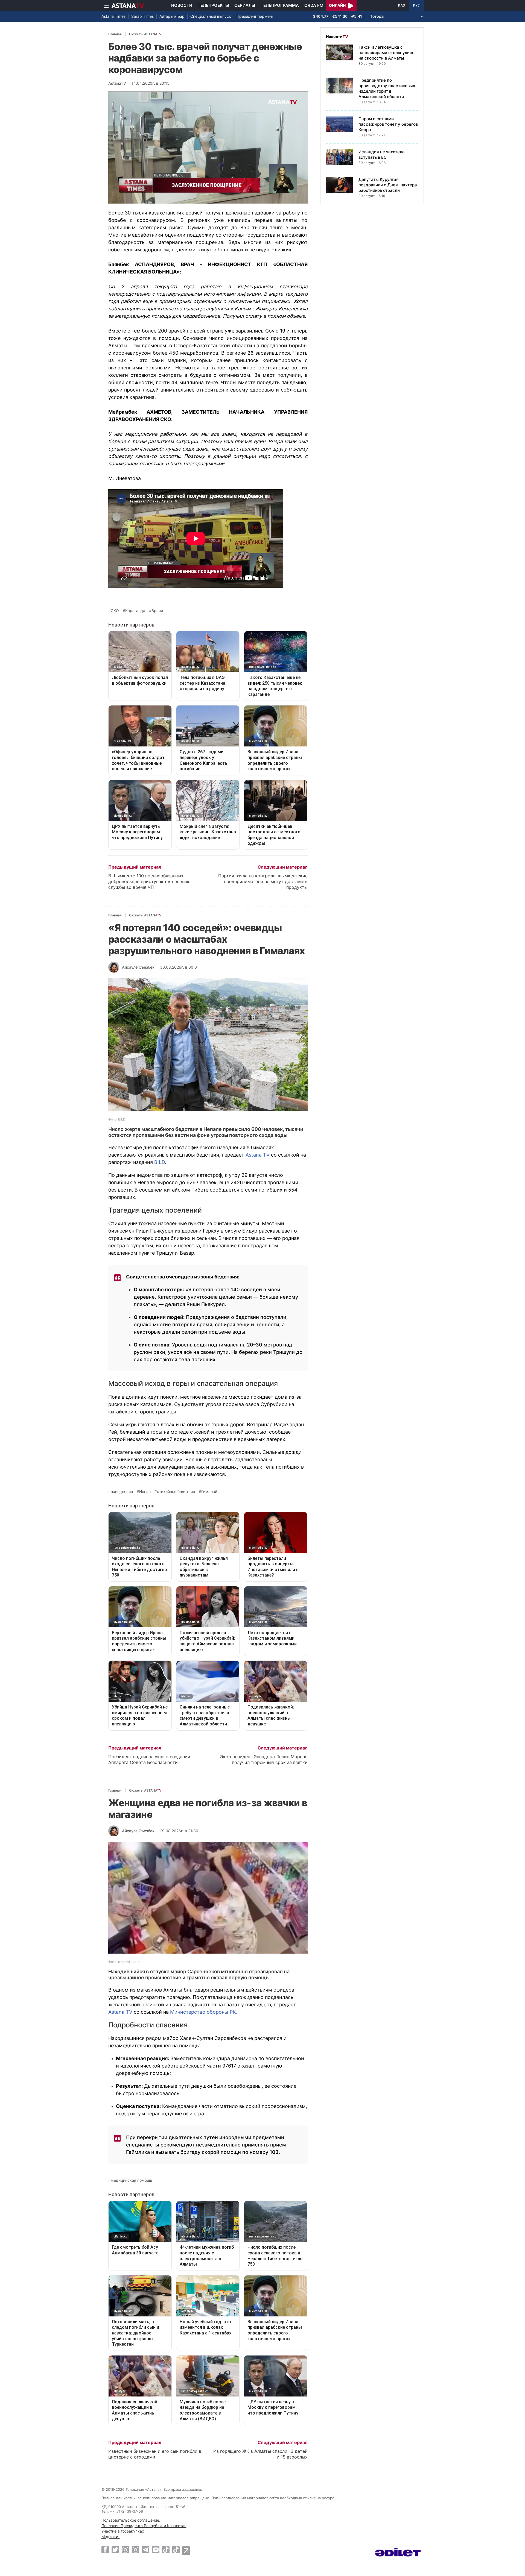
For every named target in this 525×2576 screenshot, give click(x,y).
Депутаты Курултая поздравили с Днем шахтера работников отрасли (388, 185)
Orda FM (314, 5)
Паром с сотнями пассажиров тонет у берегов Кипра (388, 124)
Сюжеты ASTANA (145, 34)
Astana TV (258, 1155)
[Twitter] (115, 2549)
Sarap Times (142, 16)
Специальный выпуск (211, 16)
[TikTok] (166, 2550)
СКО (115, 611)
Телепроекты (213, 5)
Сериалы (245, 5)
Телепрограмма (280, 5)
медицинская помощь (132, 2180)
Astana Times (113, 16)
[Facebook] (105, 2549)
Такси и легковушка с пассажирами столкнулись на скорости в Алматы (386, 53)
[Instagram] (125, 2549)
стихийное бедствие (176, 1492)
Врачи (157, 611)
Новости (182, 5)
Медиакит (111, 2537)
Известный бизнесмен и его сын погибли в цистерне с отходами (155, 2454)
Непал (145, 1492)
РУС (416, 5)
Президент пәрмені (255, 16)
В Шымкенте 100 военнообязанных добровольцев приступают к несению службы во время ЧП (149, 881)
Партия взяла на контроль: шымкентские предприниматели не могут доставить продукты (263, 881)
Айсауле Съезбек (138, 967)
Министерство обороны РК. (204, 2012)
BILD (160, 1162)
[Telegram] (146, 2549)
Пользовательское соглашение (130, 2520)
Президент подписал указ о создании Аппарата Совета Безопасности (149, 1759)
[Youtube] (156, 2549)
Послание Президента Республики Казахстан (144, 2526)
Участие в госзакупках (123, 2531)
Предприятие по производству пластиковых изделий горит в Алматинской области (387, 88)
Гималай (209, 1492)
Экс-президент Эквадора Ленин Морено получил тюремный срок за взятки (264, 1759)
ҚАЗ (402, 5)
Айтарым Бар (172, 16)
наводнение (122, 1492)
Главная (115, 34)
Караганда (135, 611)
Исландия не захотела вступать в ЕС (382, 155)
